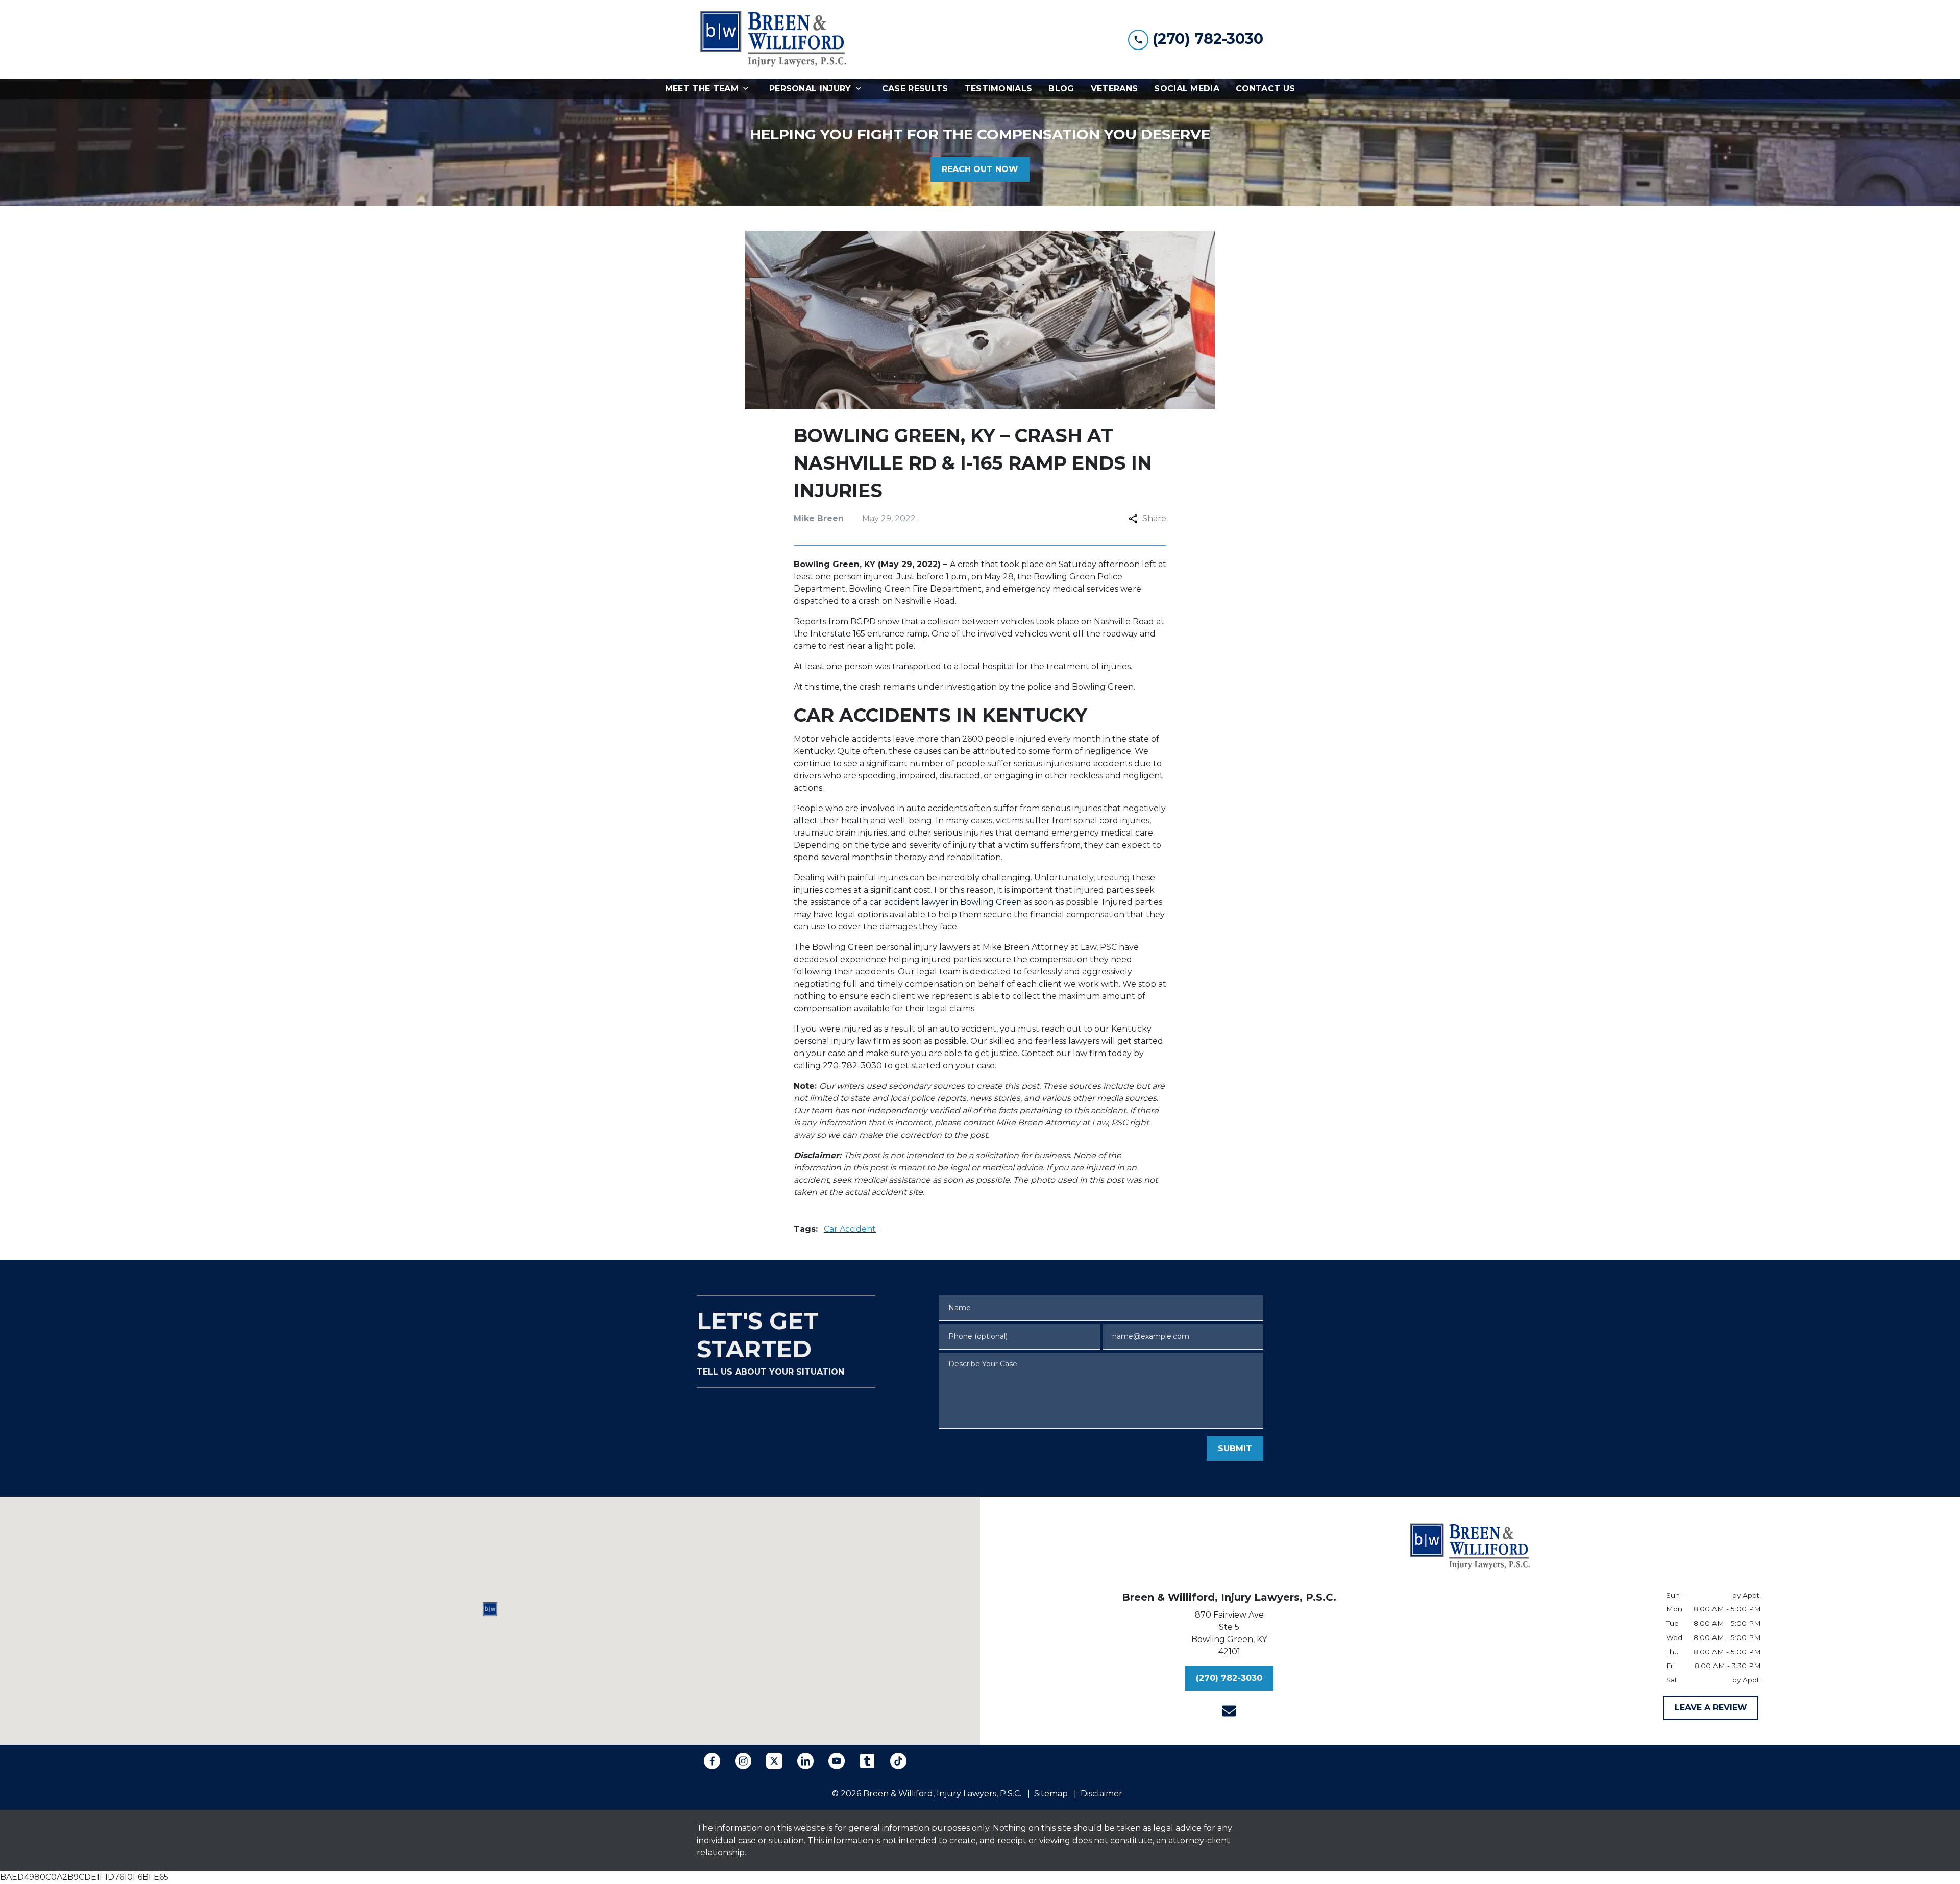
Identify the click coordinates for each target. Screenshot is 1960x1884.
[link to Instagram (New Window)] (743, 1761)
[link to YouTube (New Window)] (837, 1761)
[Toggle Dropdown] (749, 89)
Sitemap (1051, 1793)
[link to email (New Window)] (1229, 1711)
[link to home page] (773, 39)
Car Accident (850, 1229)
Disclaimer (1101, 1793)
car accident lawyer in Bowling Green (946, 902)
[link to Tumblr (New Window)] (867, 1761)
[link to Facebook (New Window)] (712, 1761)
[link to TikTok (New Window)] (898, 1761)
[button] (490, 1609)
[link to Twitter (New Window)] (774, 1761)
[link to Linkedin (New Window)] (805, 1761)
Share (1154, 518)
